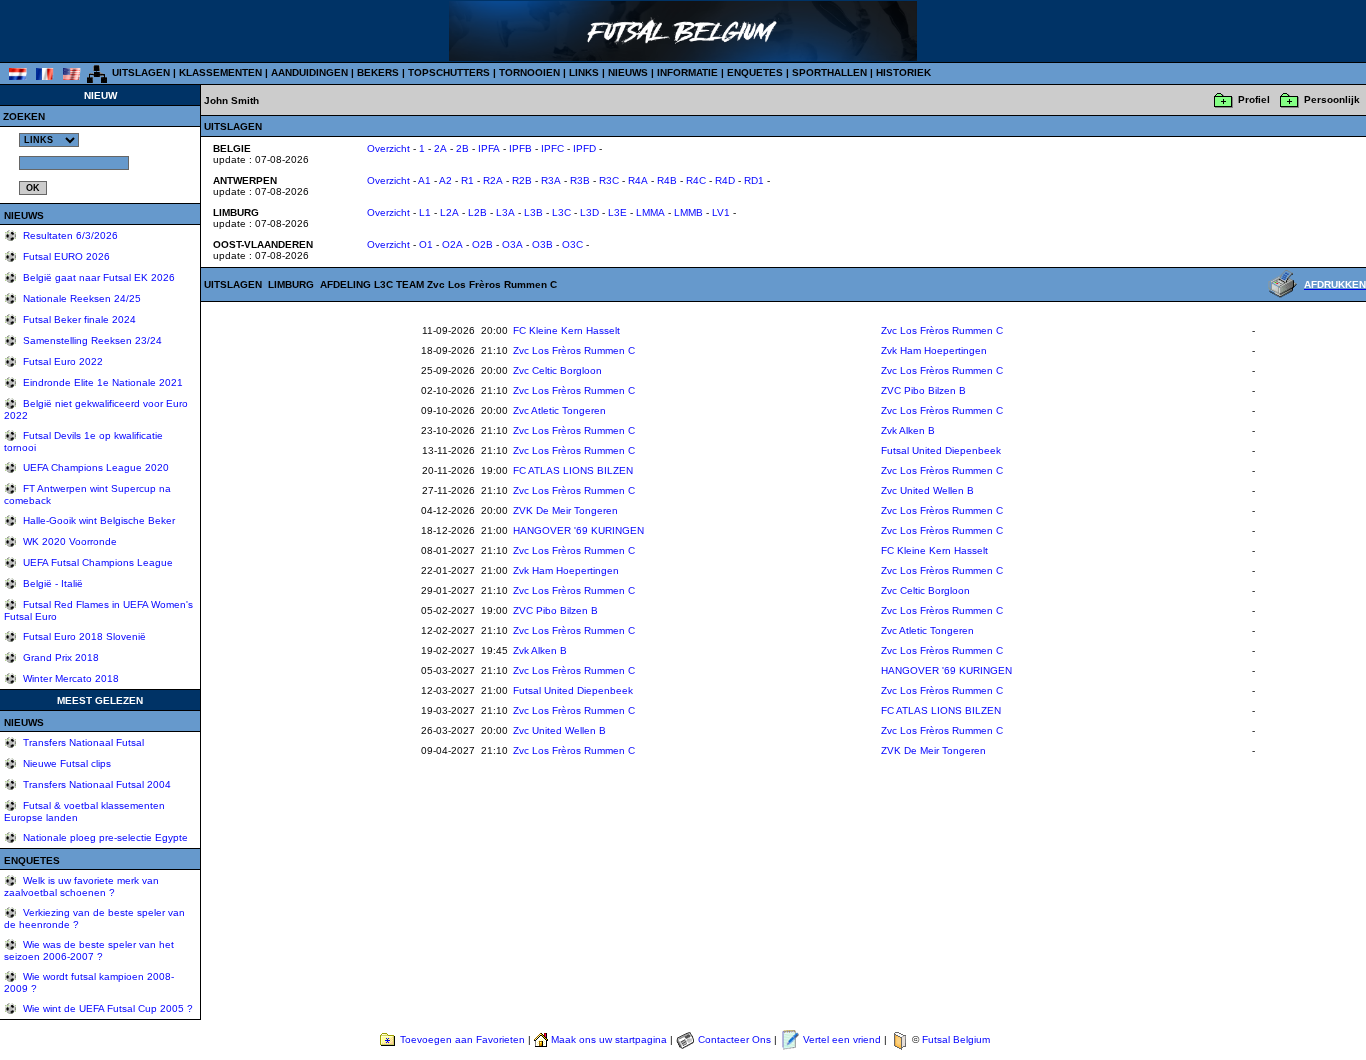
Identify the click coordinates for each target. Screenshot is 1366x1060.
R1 (467, 180)
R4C (696, 180)
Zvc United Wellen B (927, 490)
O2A (452, 244)
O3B (542, 244)
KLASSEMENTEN (220, 72)
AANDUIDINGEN (309, 72)
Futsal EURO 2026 (65, 256)
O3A (512, 244)
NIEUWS (628, 72)
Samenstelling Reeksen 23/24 (91, 340)
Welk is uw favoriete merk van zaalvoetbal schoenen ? (81, 886)
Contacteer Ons (734, 1039)
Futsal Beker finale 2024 (78, 319)
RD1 (754, 180)
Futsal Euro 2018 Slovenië (83, 636)
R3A (551, 180)
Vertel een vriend (842, 1039)
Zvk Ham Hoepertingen (934, 350)
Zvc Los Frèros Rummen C (942, 330)
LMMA (650, 212)
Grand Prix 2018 (59, 657)
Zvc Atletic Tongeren (559, 410)
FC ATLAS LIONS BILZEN (573, 470)
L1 (425, 212)
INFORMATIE (687, 72)
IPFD (584, 148)
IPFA (489, 148)
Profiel (1254, 99)
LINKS (584, 72)
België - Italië (51, 583)
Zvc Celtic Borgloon (557, 370)
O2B (482, 244)
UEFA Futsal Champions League (96, 562)
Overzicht (388, 148)
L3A (505, 212)
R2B (522, 180)
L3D (589, 212)
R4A (638, 180)
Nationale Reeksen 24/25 (80, 298)
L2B (477, 212)
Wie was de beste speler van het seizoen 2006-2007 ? (89, 950)
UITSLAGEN (141, 72)
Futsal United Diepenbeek (941, 450)
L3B (533, 212)
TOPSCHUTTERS (449, 72)
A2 (445, 180)
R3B (580, 180)
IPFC (552, 148)
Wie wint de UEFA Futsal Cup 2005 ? (106, 1008)
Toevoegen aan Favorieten (462, 1039)
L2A (449, 212)
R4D (725, 180)
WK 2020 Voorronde (68, 541)
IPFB (520, 148)
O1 (426, 244)
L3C (561, 212)
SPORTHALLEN (829, 72)
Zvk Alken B (908, 430)
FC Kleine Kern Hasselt (566, 330)
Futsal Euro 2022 (61, 361)
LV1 (721, 212)
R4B (667, 180)
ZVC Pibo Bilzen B (923, 390)
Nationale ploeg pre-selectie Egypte (104, 837)
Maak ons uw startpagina (609, 1039)
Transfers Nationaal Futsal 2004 (95, 784)
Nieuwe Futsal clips (65, 763)
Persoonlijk (1332, 99)
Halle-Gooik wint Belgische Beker (97, 520)
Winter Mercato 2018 (69, 678)
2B (462, 148)
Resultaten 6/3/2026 (69, 235)
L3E (617, 212)
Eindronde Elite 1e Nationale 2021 (101, 382)
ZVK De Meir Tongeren (565, 510)
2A (440, 148)
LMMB (688, 212)
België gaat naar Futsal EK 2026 (97, 277)
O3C (572, 244)
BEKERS (378, 72)
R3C (609, 180)
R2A (493, 180)
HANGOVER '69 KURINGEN (578, 530)
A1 (424, 180)
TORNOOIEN (529, 72)
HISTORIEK (903, 72)
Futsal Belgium (956, 1039)
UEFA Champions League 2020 (94, 467)
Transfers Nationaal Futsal (82, 742)
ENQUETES (755, 72)
